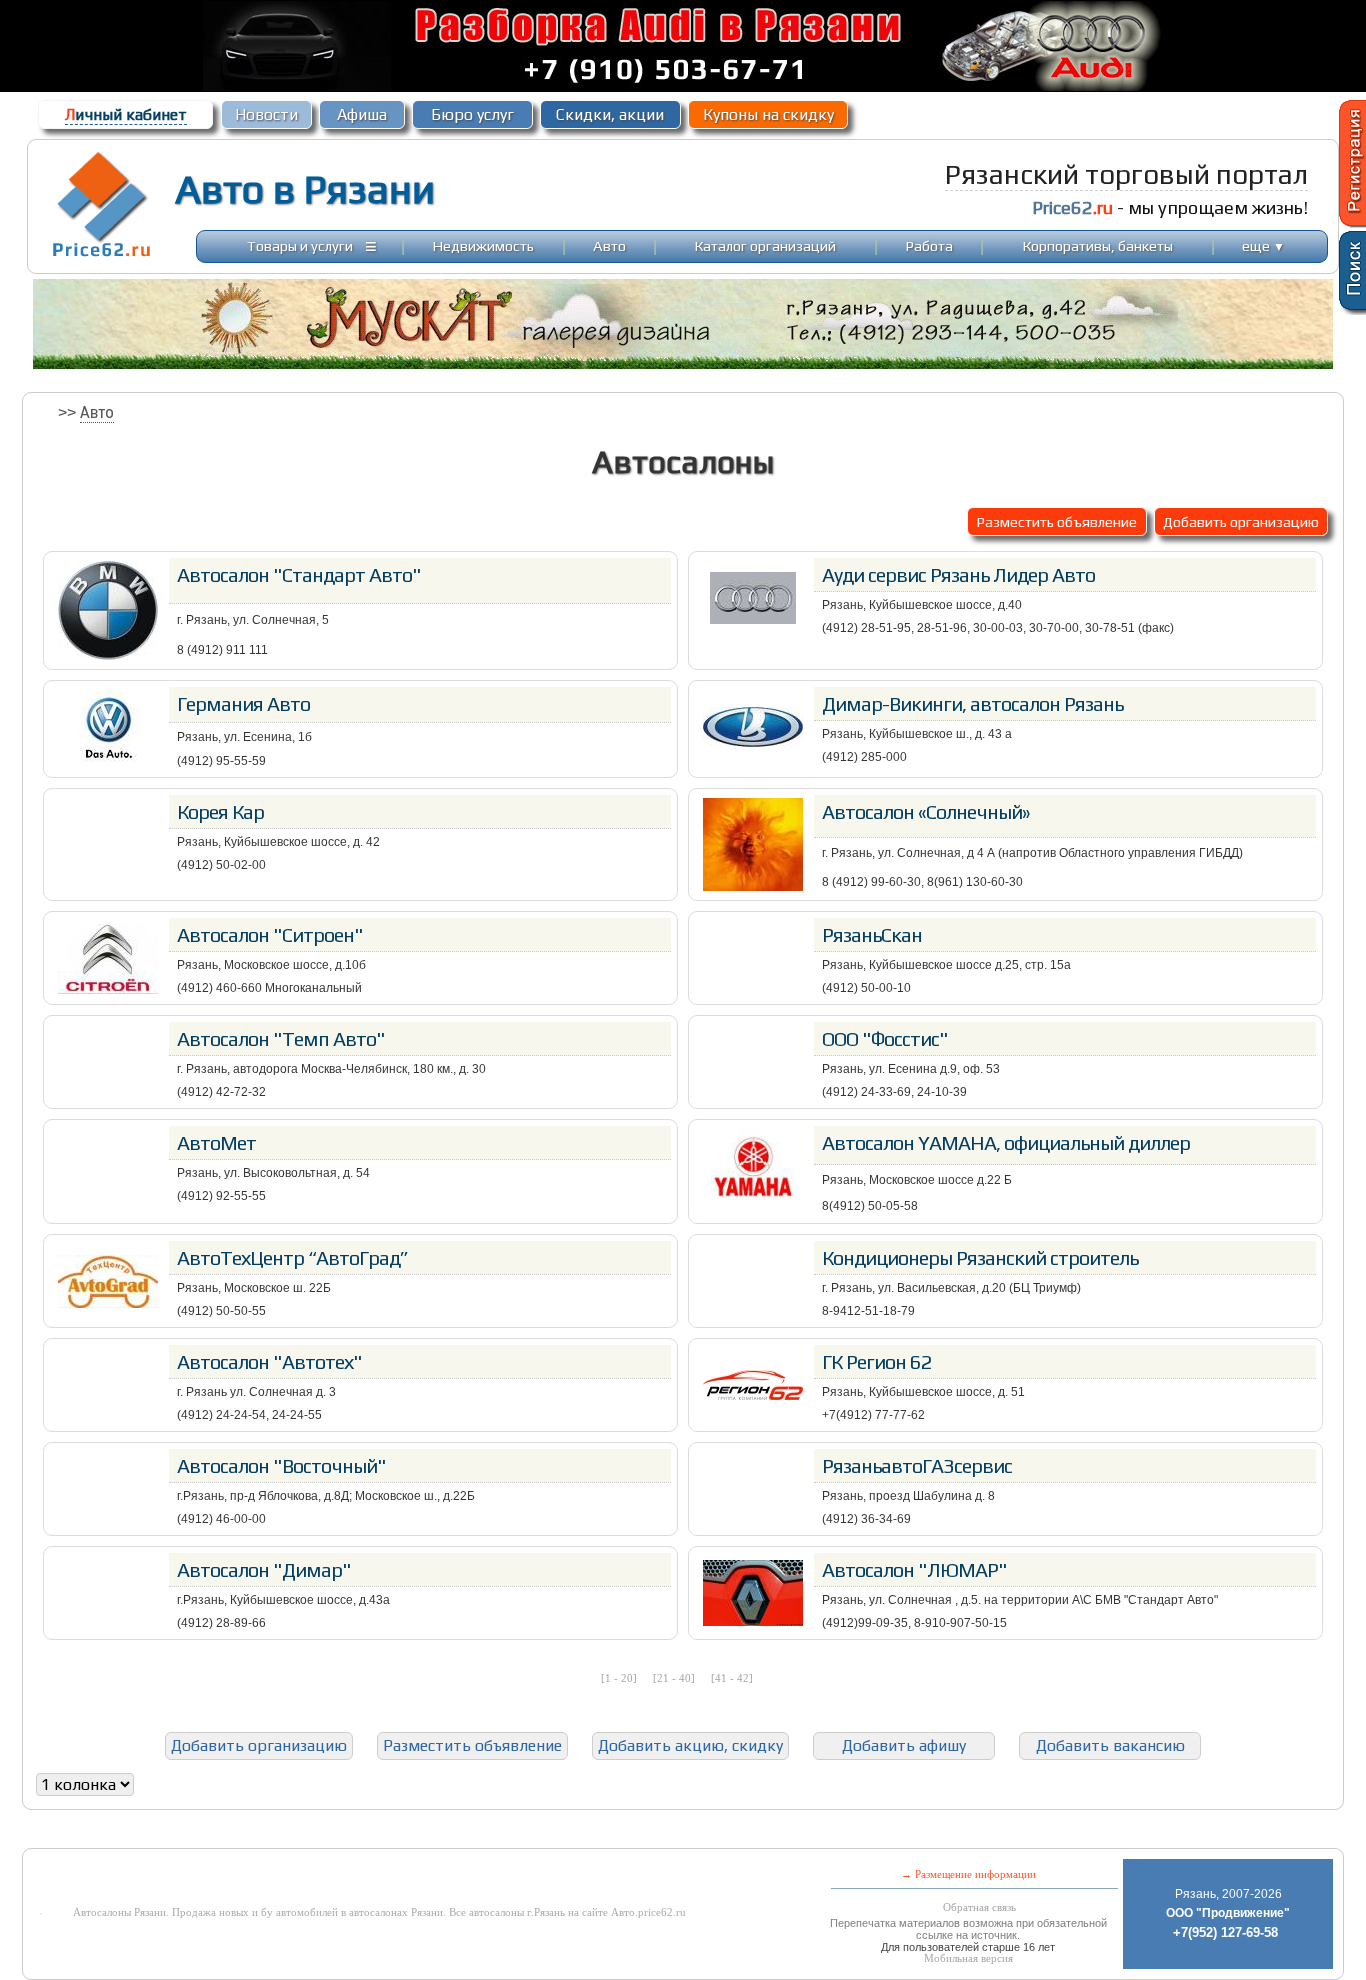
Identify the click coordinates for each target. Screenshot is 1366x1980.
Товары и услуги (300, 245)
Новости (266, 114)
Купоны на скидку (768, 114)
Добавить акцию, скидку (690, 1745)
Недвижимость (483, 245)
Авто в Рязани (305, 189)
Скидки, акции (610, 114)
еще (1263, 245)
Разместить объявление (1057, 521)
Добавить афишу (904, 1745)
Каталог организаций (765, 245)
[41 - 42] (732, 1678)
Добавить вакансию (1110, 1745)
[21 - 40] (674, 1678)
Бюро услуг (472, 114)
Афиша (362, 114)
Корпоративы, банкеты (1098, 245)
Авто (609, 245)
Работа (929, 245)
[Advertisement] (488, 1833)
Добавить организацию (1241, 521)
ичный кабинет (126, 114)
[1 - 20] (619, 1678)
